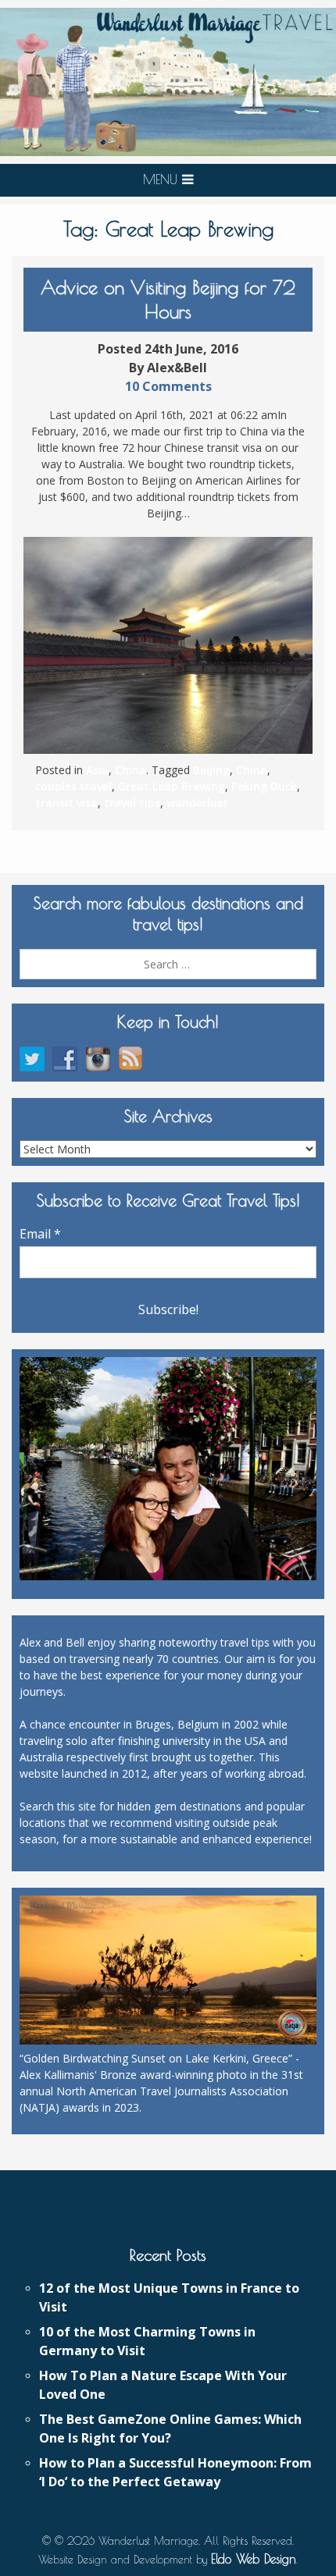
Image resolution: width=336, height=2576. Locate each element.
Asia (97, 770)
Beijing (211, 770)
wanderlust (197, 803)
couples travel (73, 786)
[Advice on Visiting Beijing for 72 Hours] (168, 645)
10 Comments (168, 386)
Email (40, 1234)
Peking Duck (264, 786)
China (130, 770)
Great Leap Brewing (172, 786)
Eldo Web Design (254, 2559)
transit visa (66, 803)
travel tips (132, 803)
